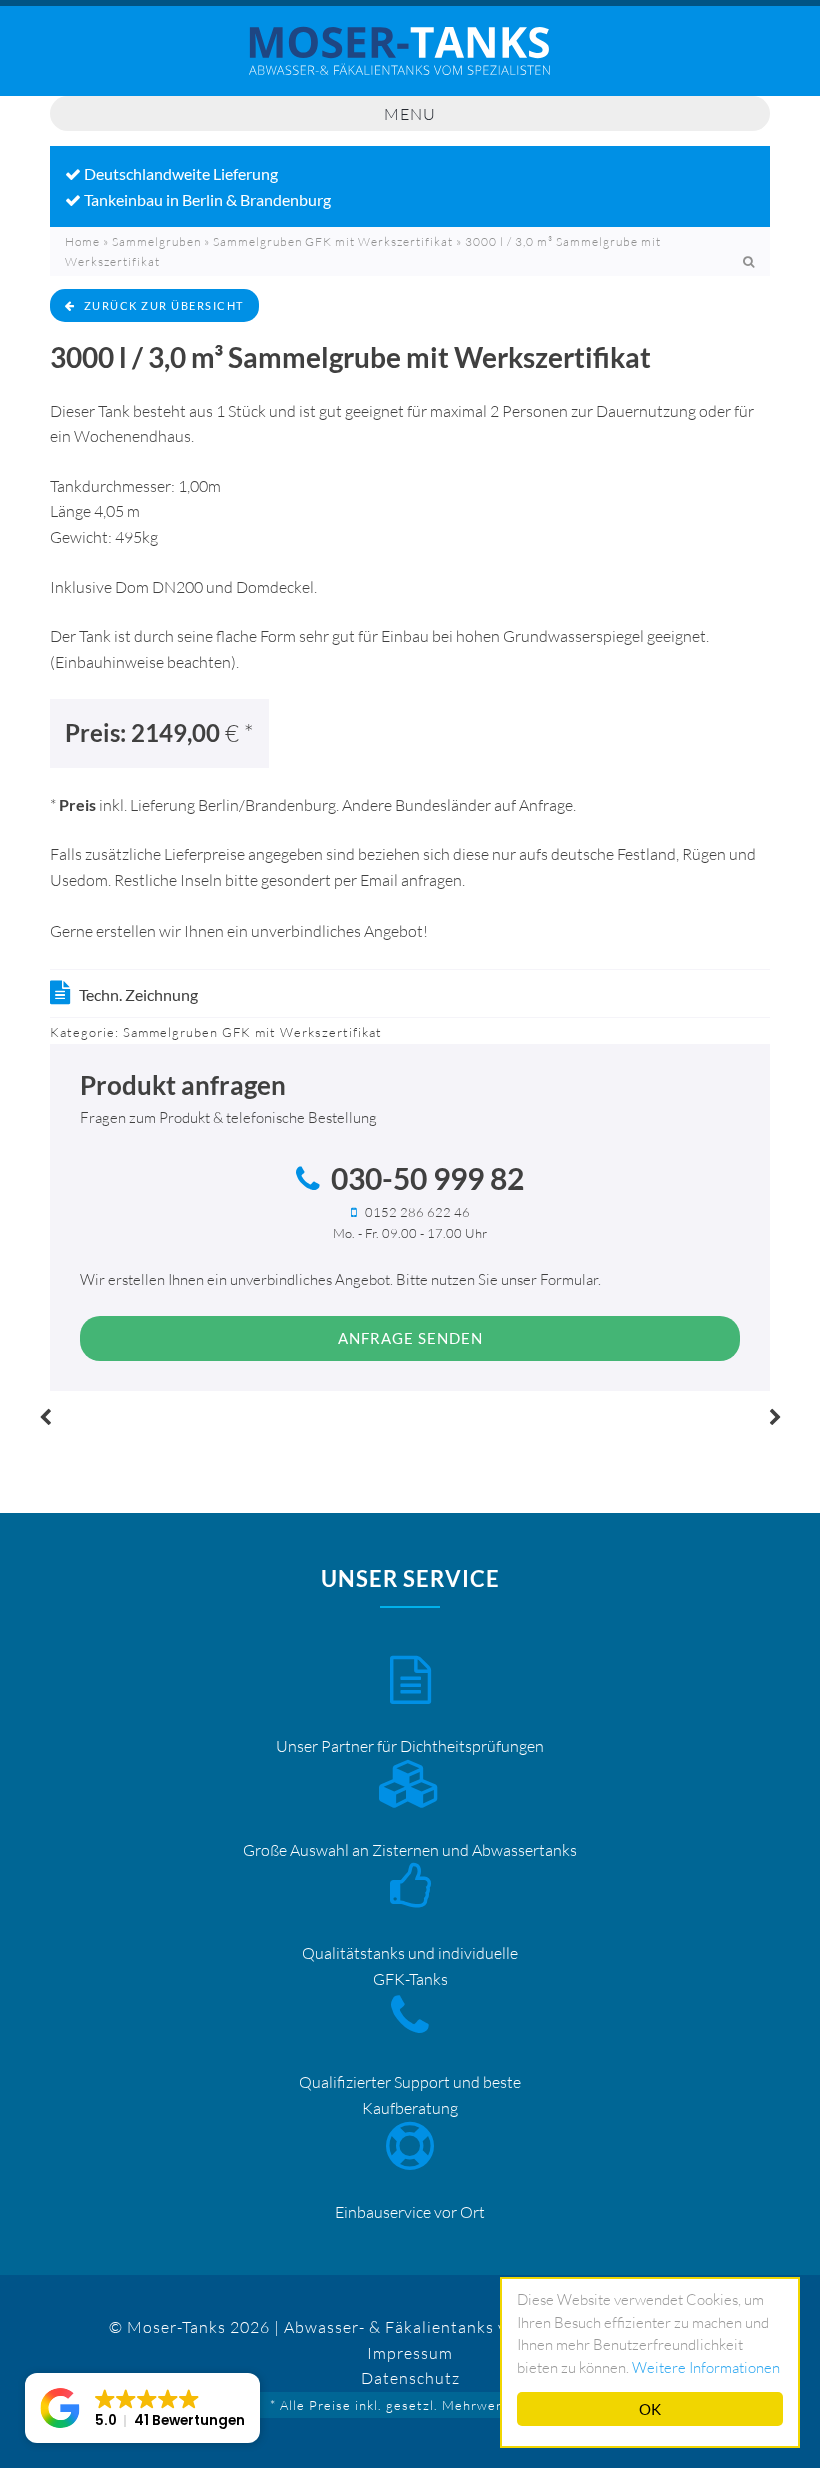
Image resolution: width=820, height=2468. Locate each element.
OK (650, 2409)
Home (82, 241)
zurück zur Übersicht (164, 305)
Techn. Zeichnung (138, 994)
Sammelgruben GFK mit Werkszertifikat (333, 241)
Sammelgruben (156, 241)
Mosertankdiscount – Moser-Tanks (410, 61)
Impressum (410, 2353)
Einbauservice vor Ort (410, 2212)
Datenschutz (410, 2378)
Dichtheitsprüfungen (472, 1746)
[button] (142, 2408)
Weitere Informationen (706, 2367)
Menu (410, 114)
